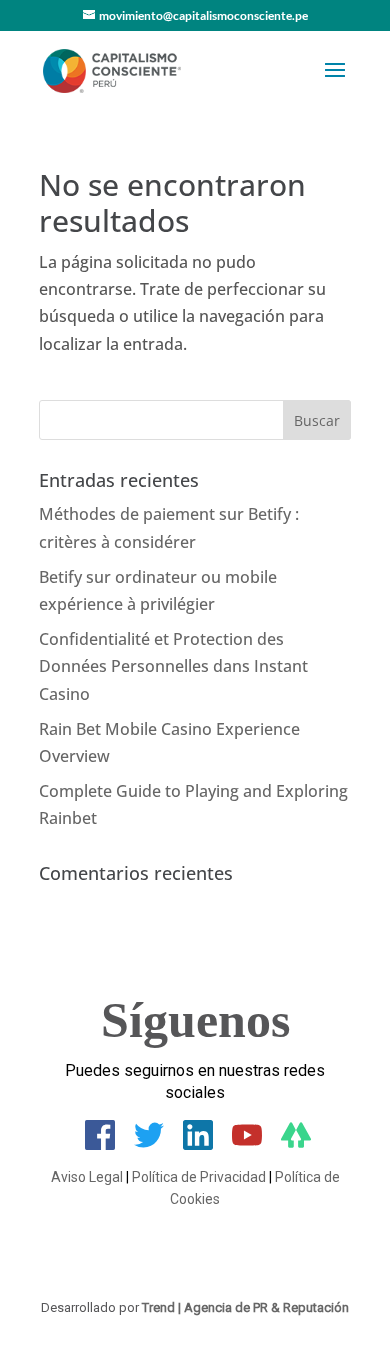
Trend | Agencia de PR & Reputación (245, 1307)
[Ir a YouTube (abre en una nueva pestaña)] (247, 1144)
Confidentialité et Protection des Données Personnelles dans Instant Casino (173, 666)
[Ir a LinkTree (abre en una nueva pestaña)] (296, 1144)
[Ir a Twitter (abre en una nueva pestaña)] (149, 1144)
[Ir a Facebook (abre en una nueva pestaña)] (100, 1144)
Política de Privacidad (199, 1177)
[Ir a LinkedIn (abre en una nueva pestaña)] (198, 1144)
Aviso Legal (87, 1177)
